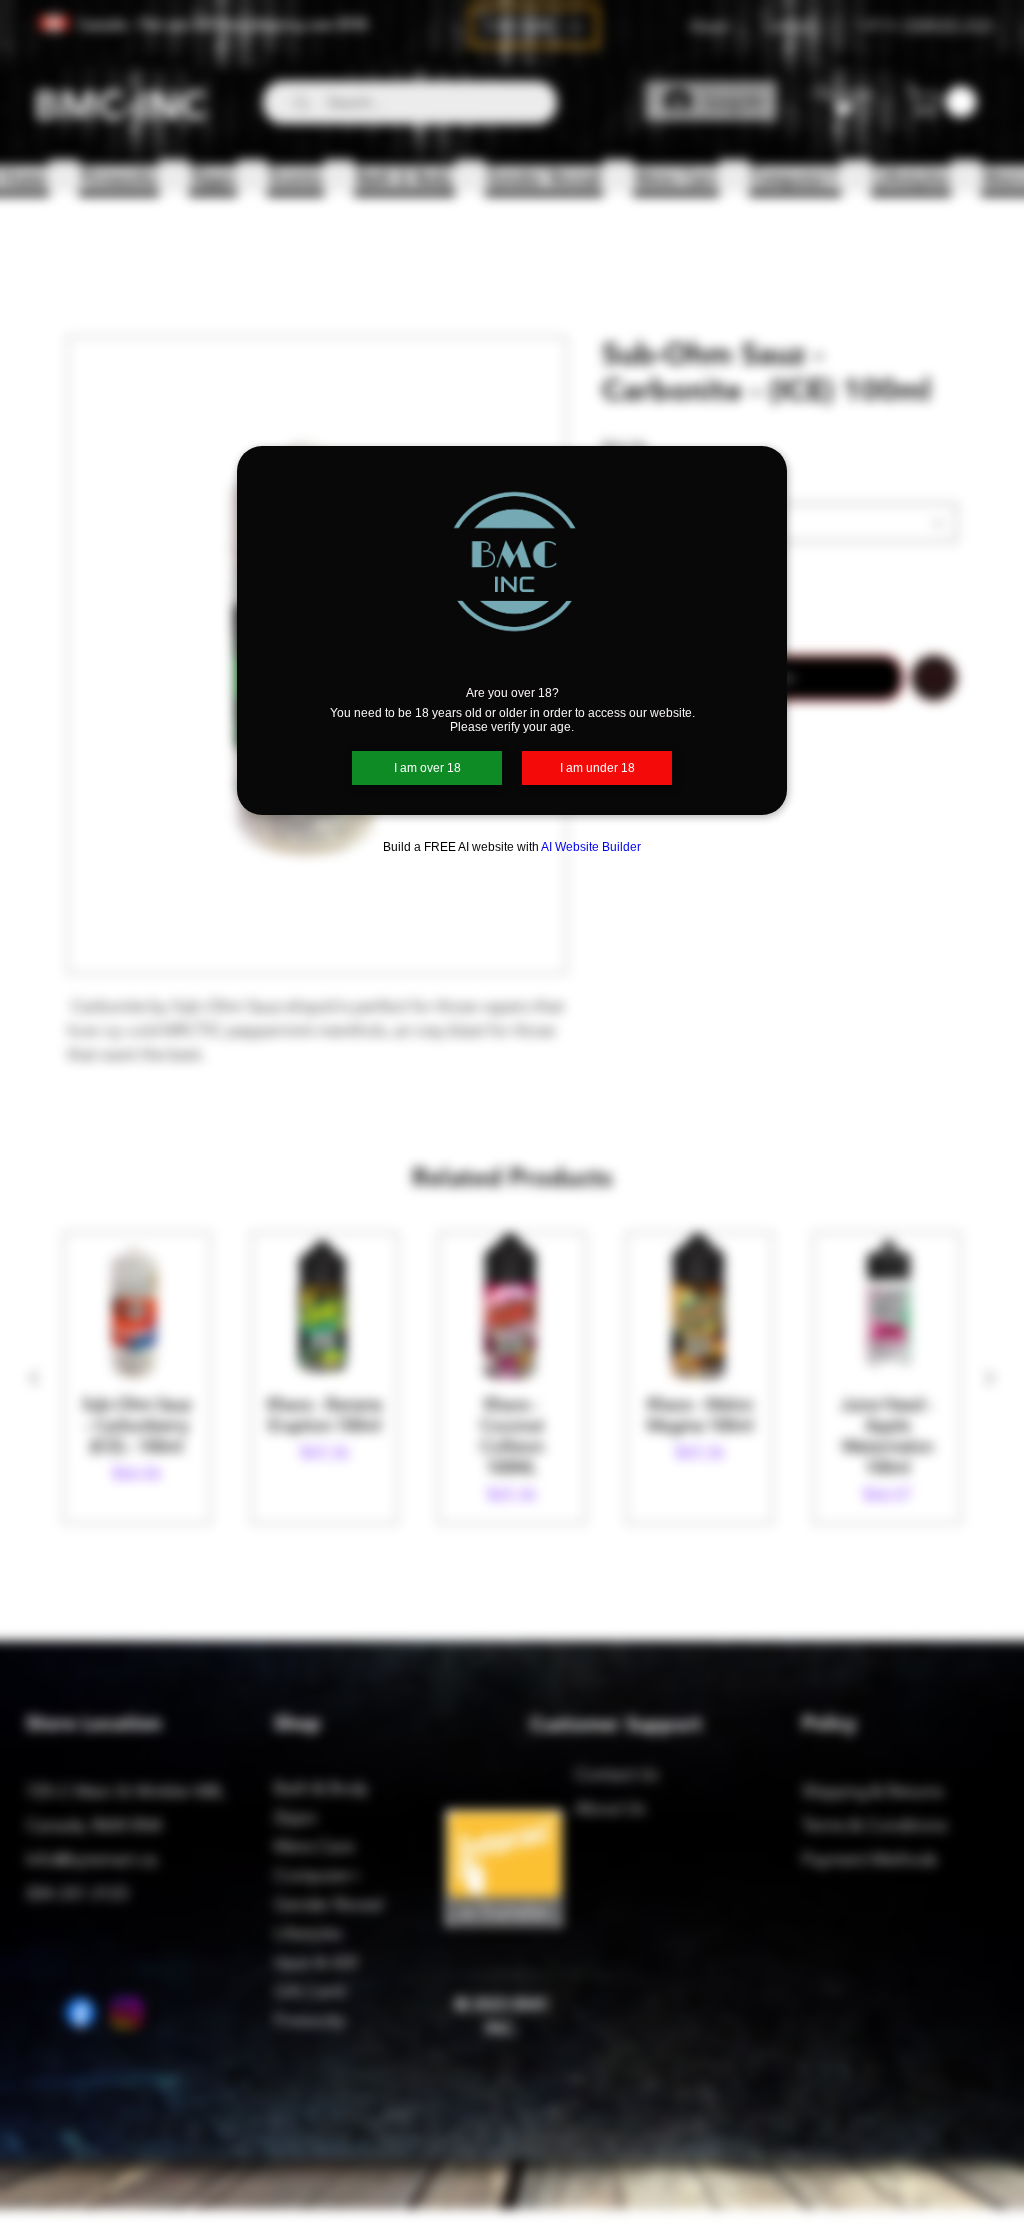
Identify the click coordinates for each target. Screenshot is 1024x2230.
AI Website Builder (591, 847)
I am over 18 (427, 768)
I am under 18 (597, 768)
